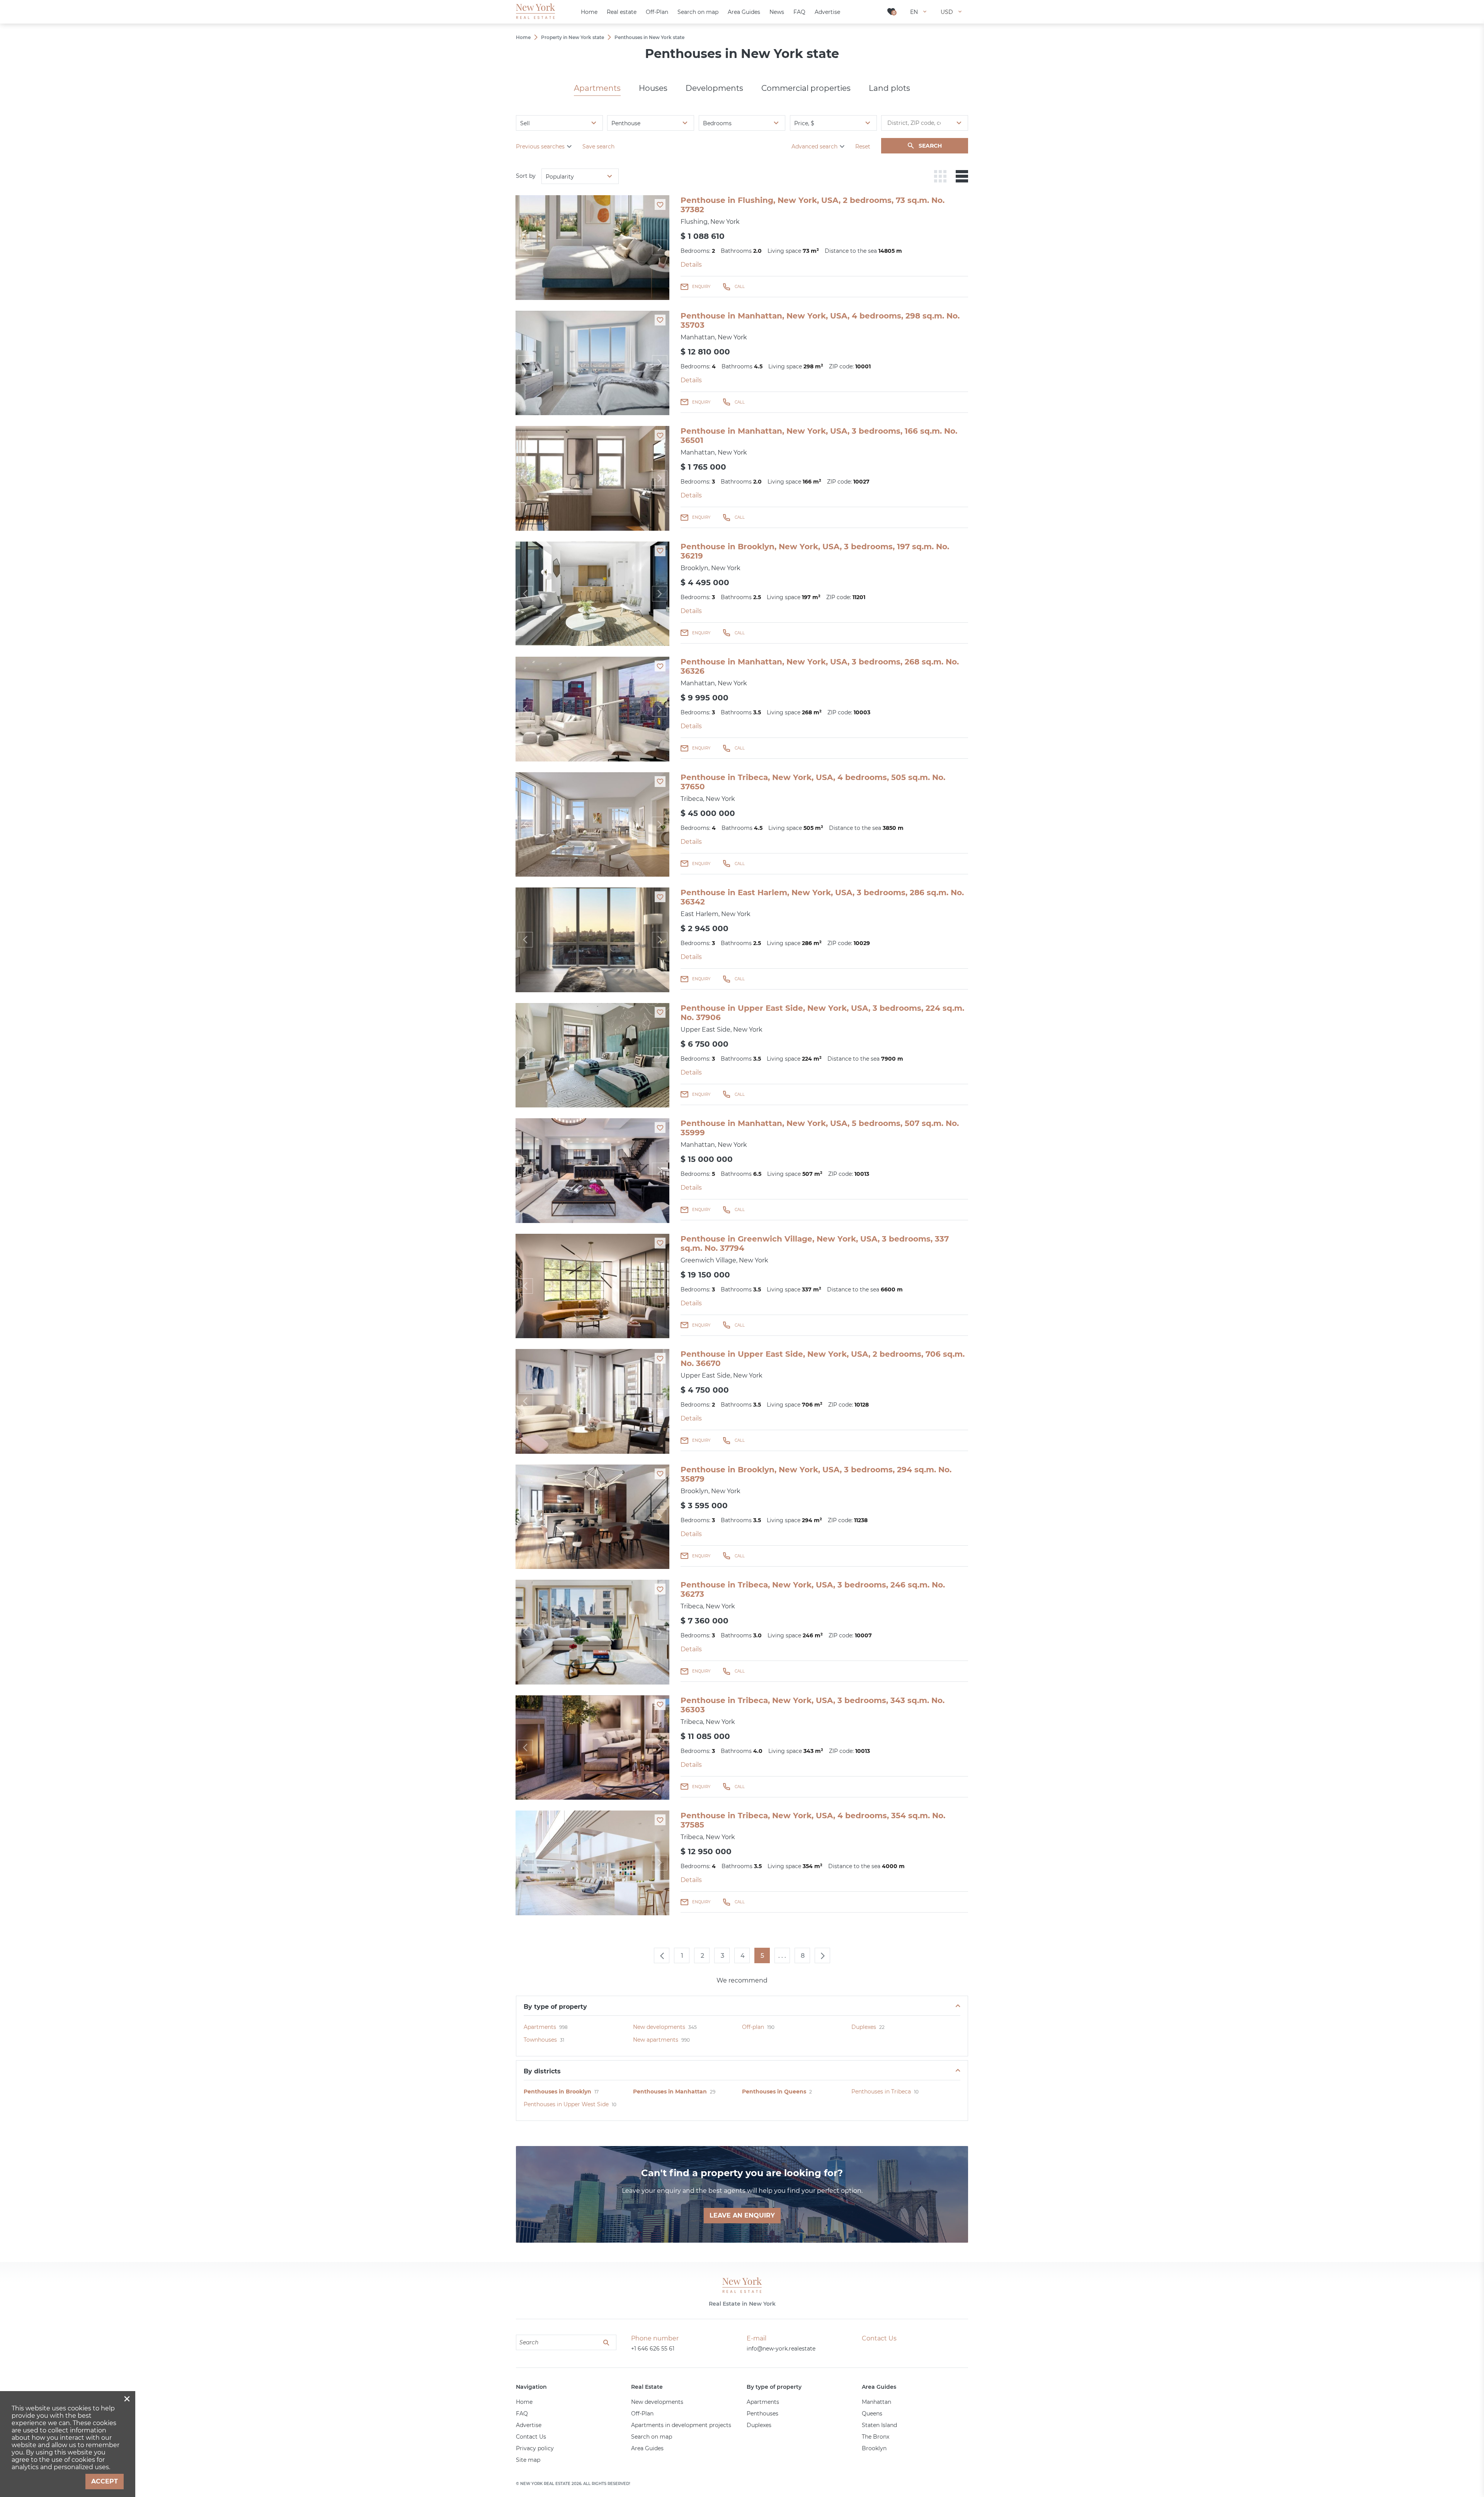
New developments (659, 2027)
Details (691, 265)
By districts (542, 2071)
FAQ (522, 2414)
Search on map (652, 2437)
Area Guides (647, 2448)
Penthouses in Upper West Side (566, 2104)
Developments (714, 88)
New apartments (656, 2040)
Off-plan (753, 2027)
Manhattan (876, 2402)
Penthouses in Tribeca (881, 2092)
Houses (653, 88)
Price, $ (804, 123)
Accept (105, 2481)
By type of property (555, 2007)
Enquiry (701, 287)
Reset (863, 146)
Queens (872, 2414)
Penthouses (762, 2414)
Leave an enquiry (742, 2215)
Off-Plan (642, 2414)
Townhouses (540, 2040)
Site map (528, 2460)
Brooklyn (874, 2448)
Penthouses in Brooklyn (557, 2092)
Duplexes (864, 2027)
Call (740, 287)
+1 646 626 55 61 (653, 2349)
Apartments (597, 88)
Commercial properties (806, 88)
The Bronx (876, 2437)
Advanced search (814, 146)
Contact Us (531, 2437)
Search (930, 146)
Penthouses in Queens (774, 2092)
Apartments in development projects (681, 2425)
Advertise (529, 2425)
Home (524, 2402)
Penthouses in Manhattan (670, 2092)
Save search (598, 146)
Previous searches (540, 146)
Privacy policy (535, 2448)
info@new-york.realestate (781, 2349)
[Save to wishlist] (660, 204)
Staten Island (879, 2425)
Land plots (889, 88)
